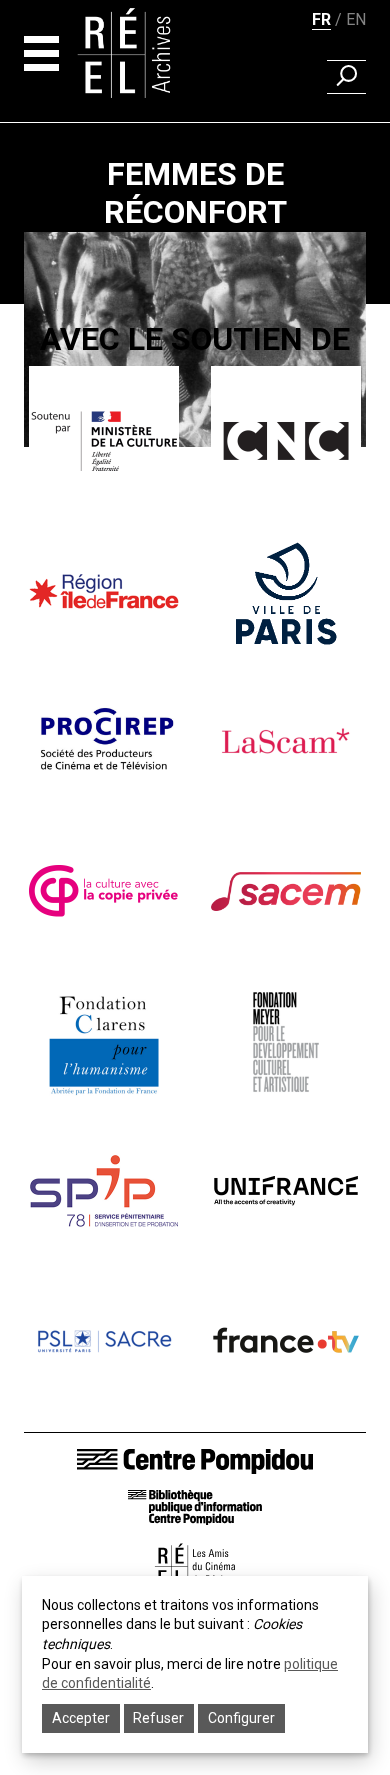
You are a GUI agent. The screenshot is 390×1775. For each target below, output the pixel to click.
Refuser (158, 1718)
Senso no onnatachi (195, 499)
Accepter (81, 1718)
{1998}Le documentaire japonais (195, 470)
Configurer (241, 1718)
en (356, 19)
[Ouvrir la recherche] (346, 77)
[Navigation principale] (41, 53)
